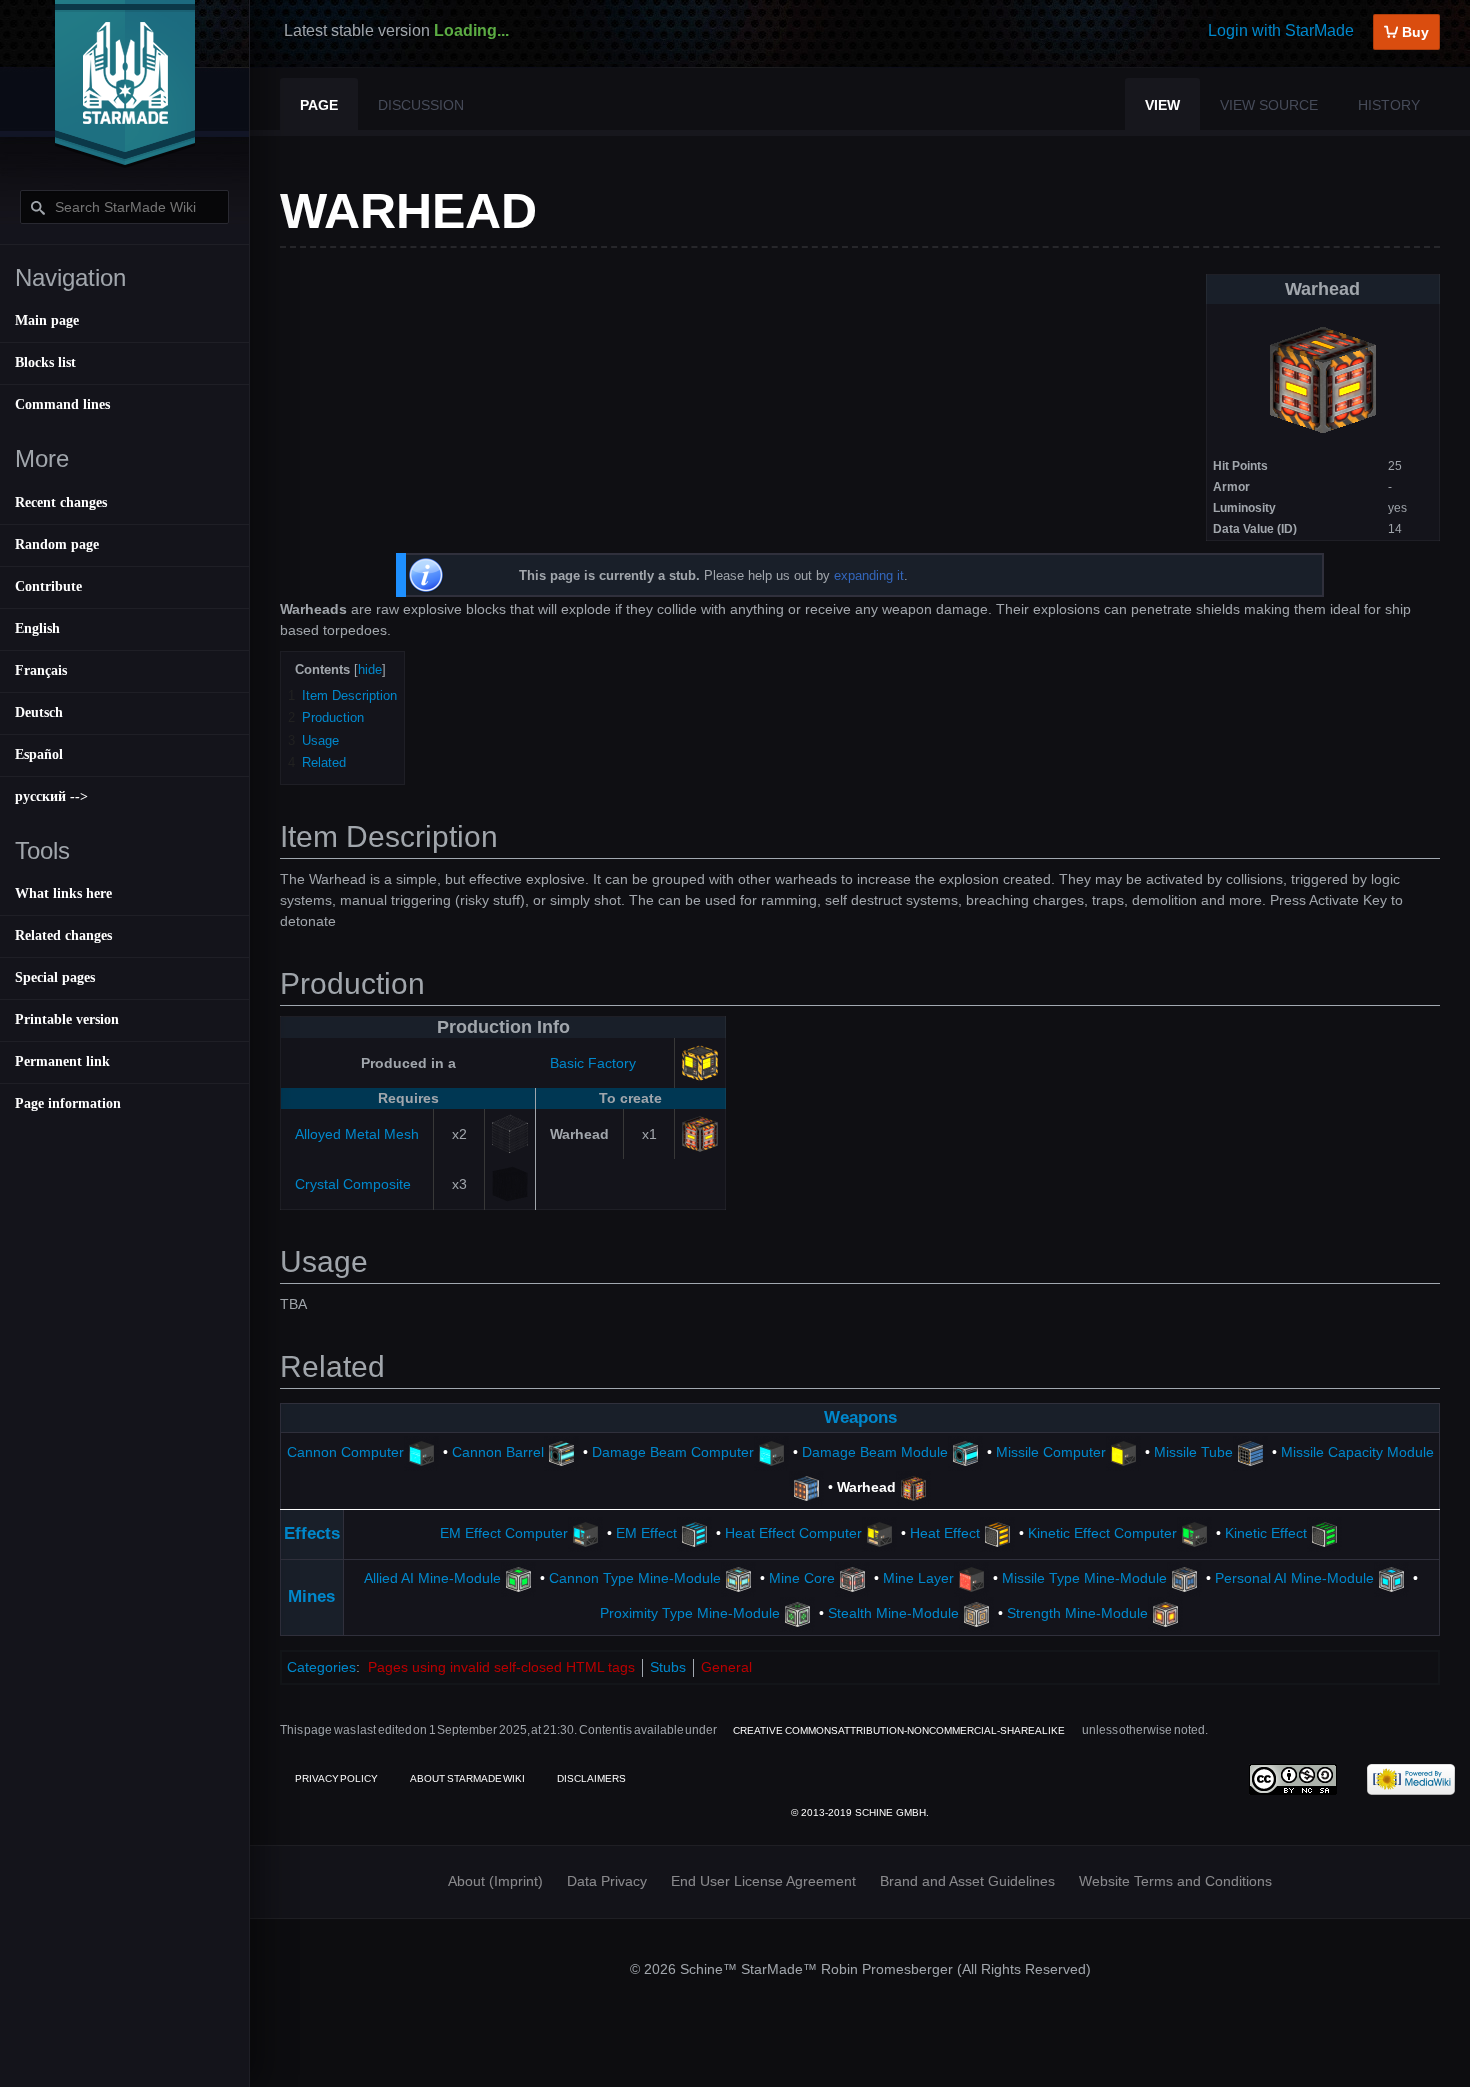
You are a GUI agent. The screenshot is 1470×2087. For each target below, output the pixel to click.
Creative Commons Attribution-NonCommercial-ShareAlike (899, 1730)
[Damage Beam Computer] (771, 1452)
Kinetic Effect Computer (1102, 1533)
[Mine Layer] (971, 1579)
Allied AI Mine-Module (432, 1579)
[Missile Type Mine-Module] (1184, 1579)
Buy (1413, 32)
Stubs (668, 1667)
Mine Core (802, 1579)
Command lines (62, 404)
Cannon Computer (345, 1452)
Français (41, 670)
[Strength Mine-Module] (1165, 1614)
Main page (47, 320)
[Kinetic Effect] (1324, 1533)
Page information (68, 1103)
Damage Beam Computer (673, 1452)
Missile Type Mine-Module (1084, 1579)
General (726, 1667)
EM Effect (646, 1533)
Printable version (67, 1019)
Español (39, 754)
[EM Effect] (694, 1533)
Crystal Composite (353, 1184)
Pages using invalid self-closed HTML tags (501, 1667)
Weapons (860, 1417)
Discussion (421, 105)
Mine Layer (918, 1579)
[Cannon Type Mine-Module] (738, 1579)
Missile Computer (1051, 1452)
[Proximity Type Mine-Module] (797, 1614)
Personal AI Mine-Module (1294, 1579)
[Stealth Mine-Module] (976, 1614)
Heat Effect (945, 1533)
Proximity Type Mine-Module (690, 1614)
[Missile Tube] (1250, 1452)
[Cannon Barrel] (561, 1452)
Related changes (63, 935)
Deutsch (39, 712)
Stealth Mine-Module (893, 1614)
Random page (57, 544)
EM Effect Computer (504, 1533)
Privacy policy (336, 1778)
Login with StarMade (1281, 30)
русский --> (51, 796)
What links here (63, 893)
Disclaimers (591, 1778)
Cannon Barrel (498, 1452)
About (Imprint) (495, 1881)
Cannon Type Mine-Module (635, 1579)
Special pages (55, 977)
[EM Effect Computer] (585, 1533)
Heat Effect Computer (793, 1533)
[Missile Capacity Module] (806, 1487)
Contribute (48, 586)
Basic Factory (593, 1063)
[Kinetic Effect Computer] (1194, 1533)
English (37, 628)
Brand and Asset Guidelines (967, 1881)
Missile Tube (1193, 1452)
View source (1269, 105)
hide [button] (370, 670)
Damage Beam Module (875, 1452)
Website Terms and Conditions (1175, 1881)
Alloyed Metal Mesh (357, 1134)
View (1162, 105)
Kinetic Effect (1266, 1533)
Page (319, 105)
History (1389, 105)
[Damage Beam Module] (965, 1452)
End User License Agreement (763, 1881)
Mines (311, 1596)
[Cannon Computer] (421, 1452)
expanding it (869, 575)
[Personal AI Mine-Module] (1391, 1579)
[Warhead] (913, 1487)
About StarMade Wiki (467, 1778)
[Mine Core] (852, 1579)
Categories (321, 1667)
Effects (312, 1533)
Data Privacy (607, 1881)
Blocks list (45, 362)
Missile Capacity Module (1357, 1452)
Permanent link (62, 1061)
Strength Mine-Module (1077, 1614)
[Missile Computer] (1123, 1452)
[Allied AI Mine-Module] (518, 1579)
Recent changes (61, 502)
